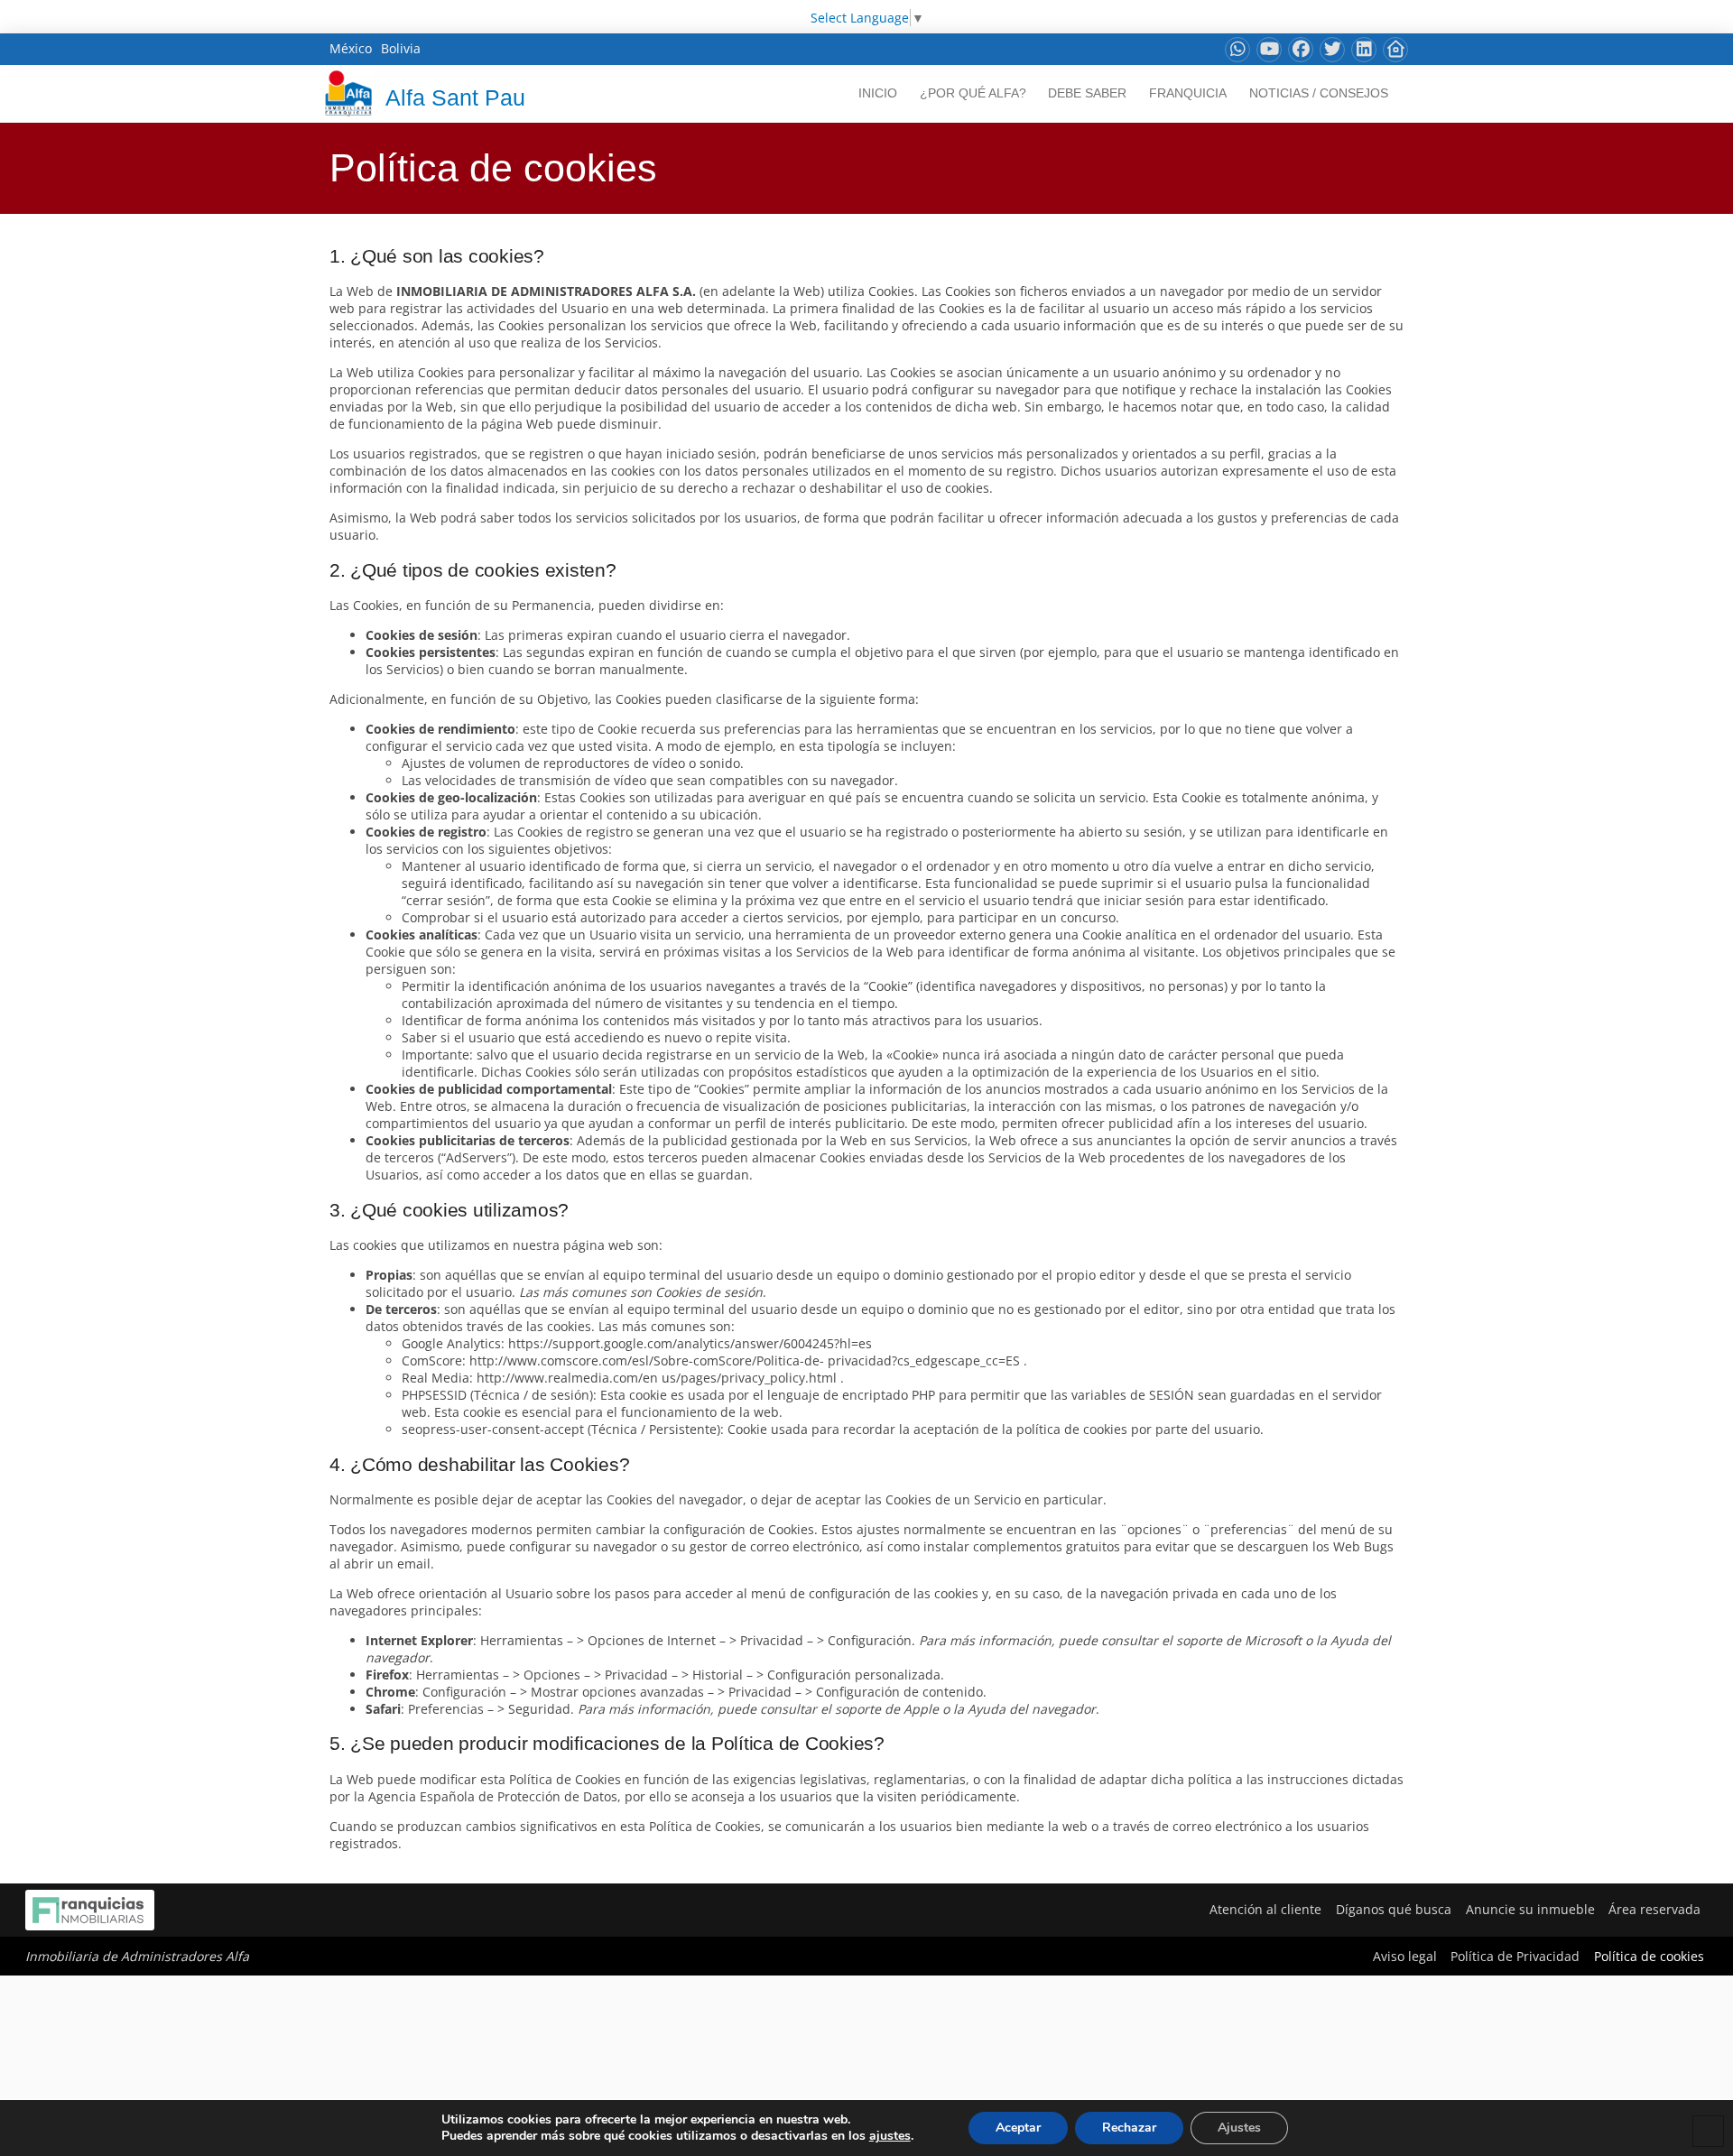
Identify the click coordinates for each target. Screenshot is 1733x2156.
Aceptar (1018, 2128)
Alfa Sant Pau (455, 97)
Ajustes (1239, 2128)
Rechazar (1129, 2128)
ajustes (890, 2136)
